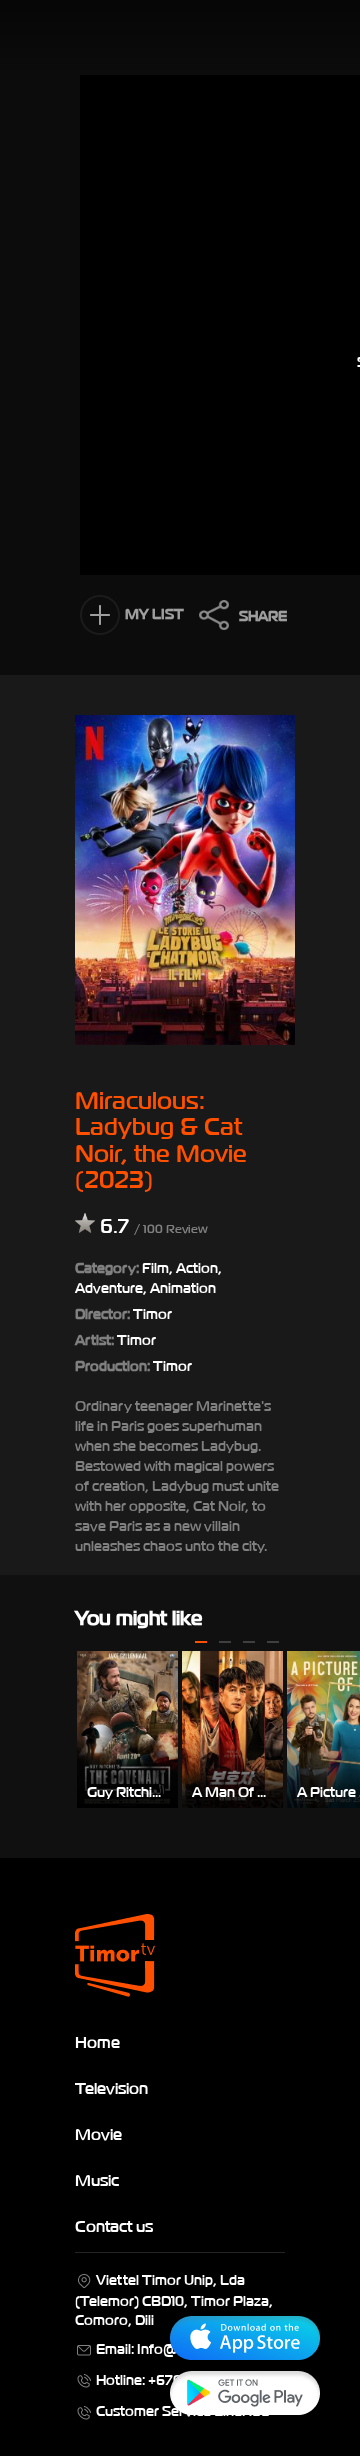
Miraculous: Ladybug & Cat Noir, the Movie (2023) (161, 1137)
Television (111, 2087)
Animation (183, 1286)
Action (197, 1266)
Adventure (109, 1286)
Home (97, 2041)
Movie (98, 2133)
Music (97, 2179)
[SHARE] (209, 620)
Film (155, 1266)
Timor (136, 1338)
